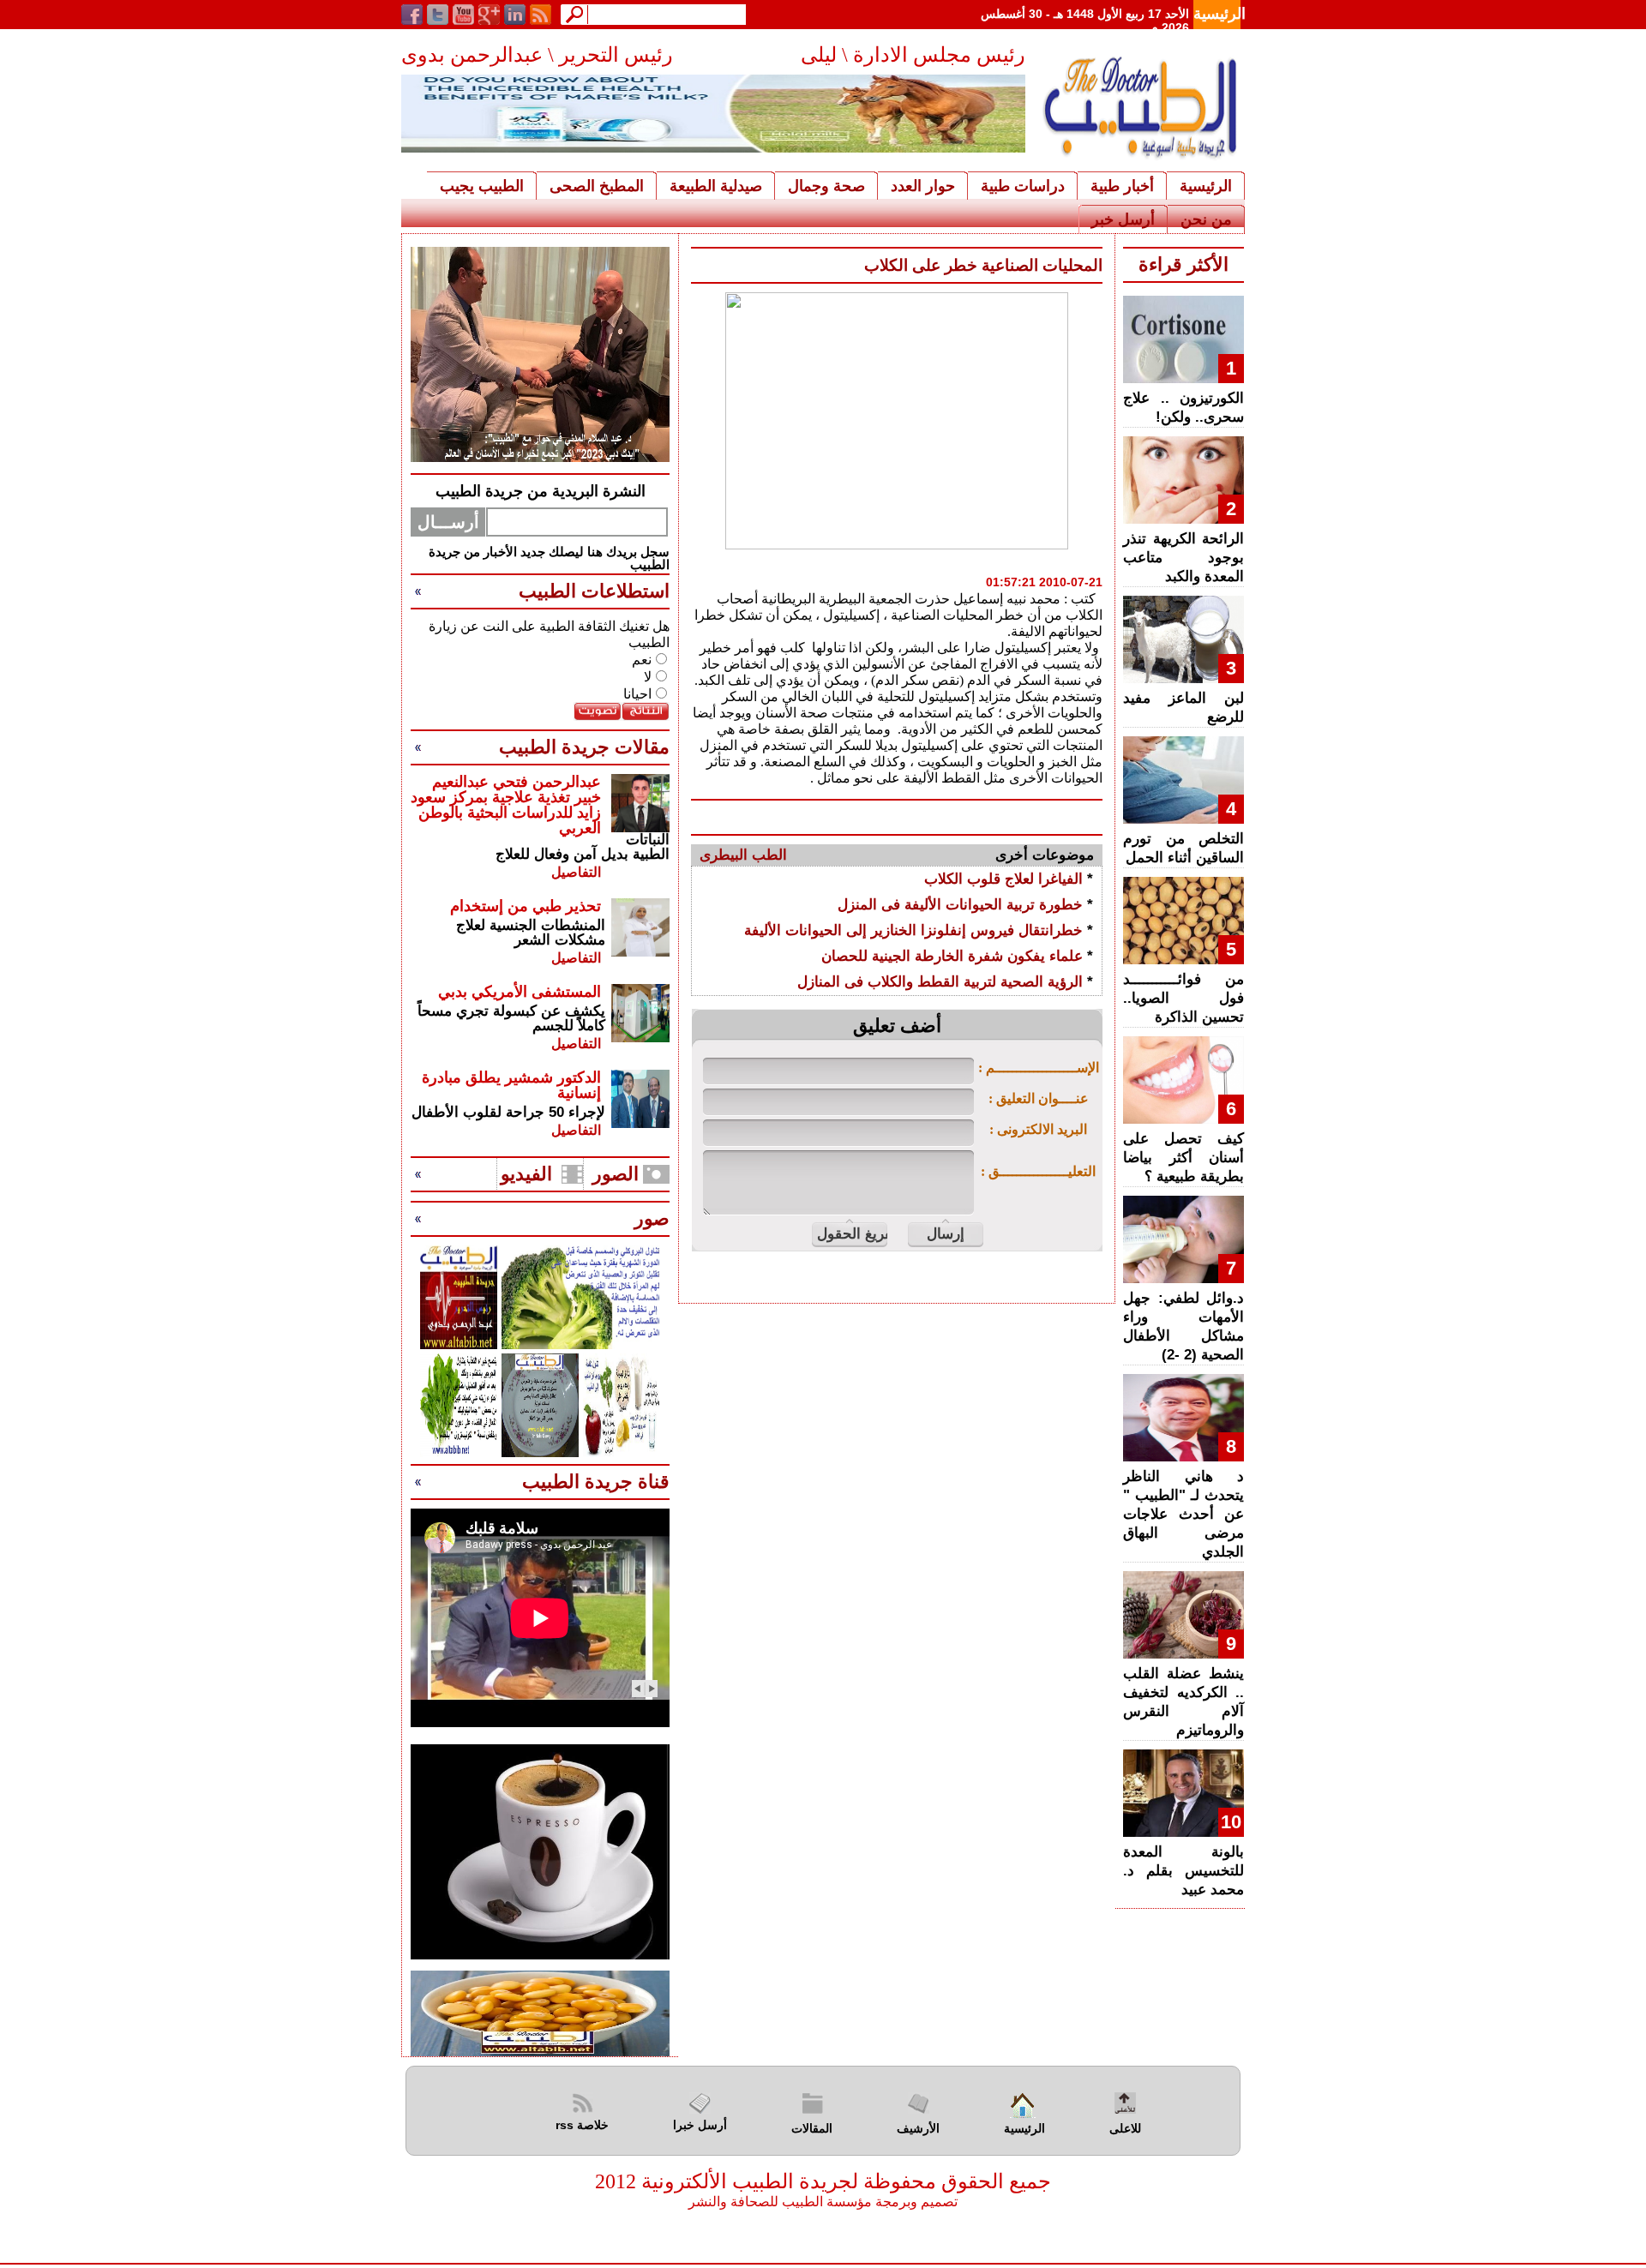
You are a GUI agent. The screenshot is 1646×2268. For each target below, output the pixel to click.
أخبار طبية (1122, 186)
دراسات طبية (1023, 186)
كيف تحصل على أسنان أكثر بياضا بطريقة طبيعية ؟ (1183, 1158)
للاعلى (1125, 2128)
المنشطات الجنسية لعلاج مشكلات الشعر (531, 933)
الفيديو (526, 1174)
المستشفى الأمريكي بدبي (520, 992)
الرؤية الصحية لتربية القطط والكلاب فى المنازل (940, 982)
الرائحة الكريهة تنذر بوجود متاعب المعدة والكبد (1183, 558)
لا (648, 677)
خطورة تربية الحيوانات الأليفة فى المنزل (960, 905)
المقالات (812, 2128)
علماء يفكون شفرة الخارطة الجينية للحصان (952, 956)
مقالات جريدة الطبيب (584, 747)
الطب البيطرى (743, 855)
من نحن (1206, 219)
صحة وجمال (826, 186)
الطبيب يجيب (482, 186)
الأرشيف (918, 2128)
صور (652, 1218)
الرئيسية (1219, 14)
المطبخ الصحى (597, 186)
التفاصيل (576, 872)
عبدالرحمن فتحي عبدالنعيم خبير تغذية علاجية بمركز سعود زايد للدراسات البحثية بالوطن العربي (506, 805)
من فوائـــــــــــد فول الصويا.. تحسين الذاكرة (1183, 998)
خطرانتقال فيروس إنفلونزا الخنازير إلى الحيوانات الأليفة (913, 930)
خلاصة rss (582, 2125)
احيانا (637, 694)
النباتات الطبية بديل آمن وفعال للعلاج (583, 847)
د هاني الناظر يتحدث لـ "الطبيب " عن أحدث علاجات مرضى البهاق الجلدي (1183, 1514)
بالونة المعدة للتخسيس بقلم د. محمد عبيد (1183, 1871)
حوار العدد (923, 186)
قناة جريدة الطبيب (596, 1482)
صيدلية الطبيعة (716, 186)
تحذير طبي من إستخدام (526, 906)
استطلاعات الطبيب (594, 591)
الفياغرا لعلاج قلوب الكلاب (1003, 879)
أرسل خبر (1123, 219)
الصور (616, 1174)
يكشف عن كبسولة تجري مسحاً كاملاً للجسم (511, 1018)
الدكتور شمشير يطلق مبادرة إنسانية (511, 1085)
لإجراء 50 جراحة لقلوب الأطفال (508, 1112)
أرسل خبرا (700, 2125)
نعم (642, 660)
